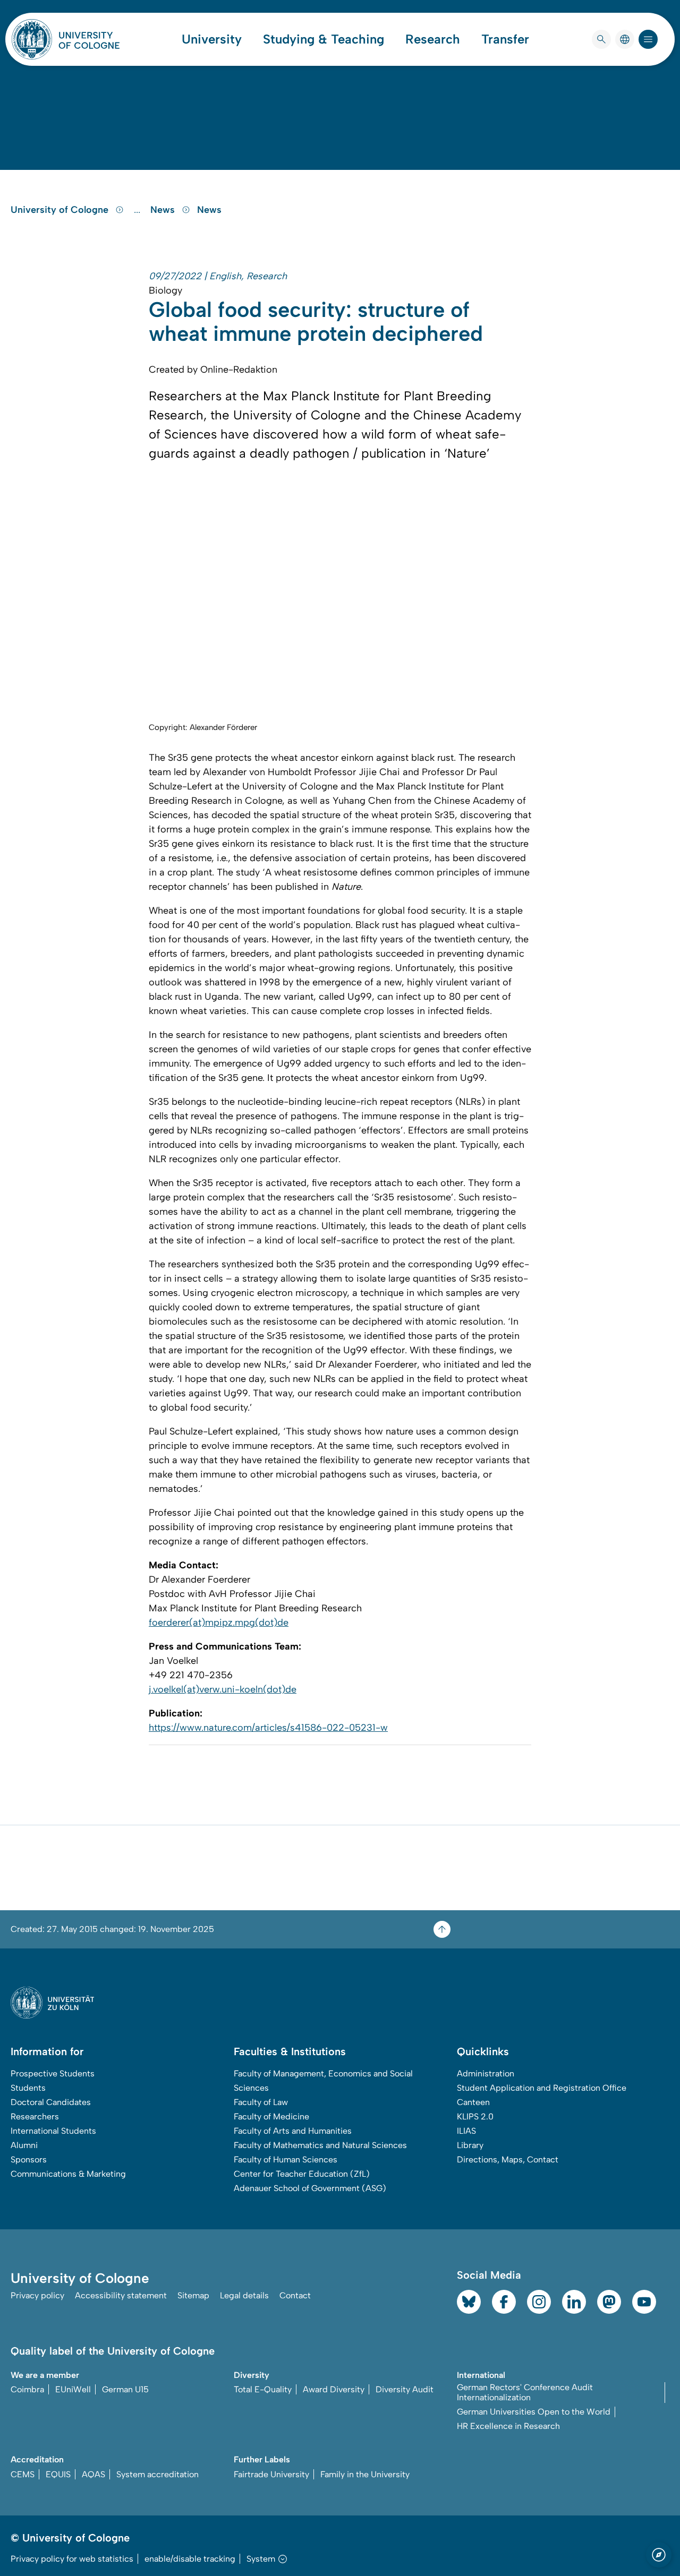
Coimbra (27, 2389)
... (138, 210)
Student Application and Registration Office (542, 2088)
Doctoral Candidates (51, 2102)
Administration (486, 2073)
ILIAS (466, 2131)
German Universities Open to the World (534, 2412)
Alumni (24, 2145)
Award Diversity (334, 2389)
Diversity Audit (405, 2389)
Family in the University (365, 2474)
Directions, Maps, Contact (508, 2159)
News (164, 210)
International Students (53, 2131)
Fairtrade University (271, 2474)
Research (433, 39)
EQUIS (58, 2474)
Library (470, 2145)
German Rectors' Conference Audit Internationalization (525, 2392)
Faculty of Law (261, 2102)
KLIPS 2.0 (475, 2116)
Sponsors (29, 2159)
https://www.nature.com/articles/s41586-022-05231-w (268, 1728)
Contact (295, 2295)
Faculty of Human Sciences (286, 2159)
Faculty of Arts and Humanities (293, 2131)
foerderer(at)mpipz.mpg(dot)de (219, 1622)
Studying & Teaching (324, 39)
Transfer (505, 39)
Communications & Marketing (68, 2174)
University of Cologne (61, 210)
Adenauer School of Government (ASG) (310, 2188)
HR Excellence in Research (508, 2426)
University (212, 39)
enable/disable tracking (190, 2559)
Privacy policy (37, 2295)
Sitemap (193, 2295)
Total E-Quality (263, 2389)
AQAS (93, 2474)
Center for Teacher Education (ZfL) (302, 2174)
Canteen (473, 2102)
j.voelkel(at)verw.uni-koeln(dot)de (223, 1689)
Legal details (244, 2295)
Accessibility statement (121, 2295)
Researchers (35, 2116)
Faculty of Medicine (271, 2116)
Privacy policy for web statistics (72, 2559)
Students (28, 2088)
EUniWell (73, 2389)
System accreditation (158, 2474)
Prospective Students (53, 2073)
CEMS (23, 2474)
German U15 (125, 2389)
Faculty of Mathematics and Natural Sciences (320, 2145)
